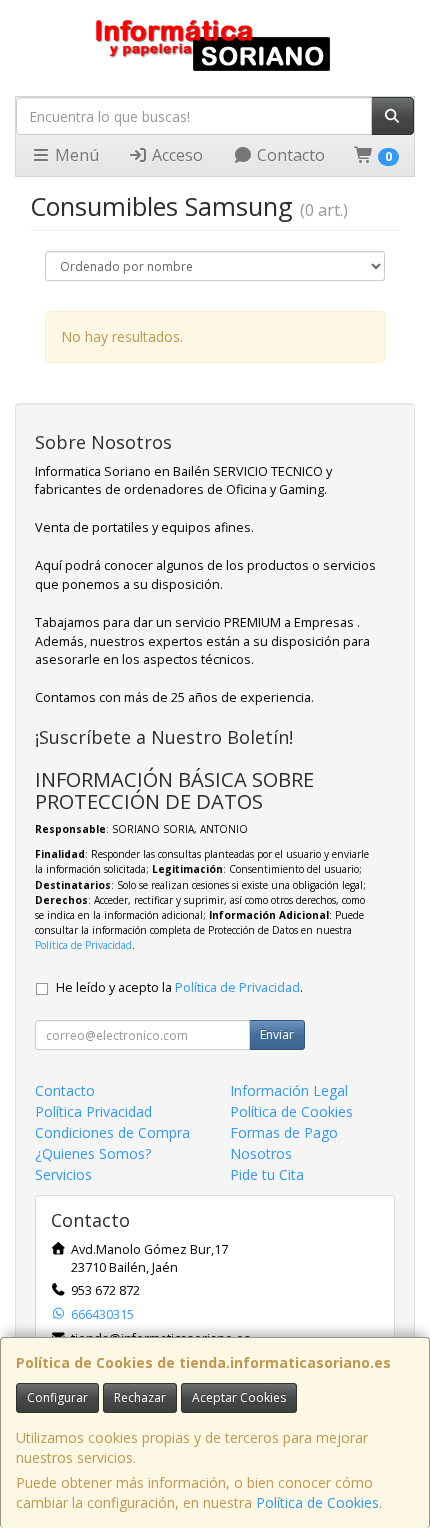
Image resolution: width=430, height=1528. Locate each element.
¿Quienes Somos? (93, 1153)
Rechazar (140, 1397)
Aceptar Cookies (239, 1397)
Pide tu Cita (267, 1174)
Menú (75, 155)
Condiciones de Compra (112, 1132)
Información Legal (289, 1090)
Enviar (277, 1034)
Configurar (57, 1397)
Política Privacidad (93, 1111)
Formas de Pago (284, 1132)
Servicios (63, 1174)
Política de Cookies (317, 1502)
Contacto (289, 155)
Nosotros (261, 1153)
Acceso (175, 155)
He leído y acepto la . (179, 987)
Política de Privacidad (83, 945)
